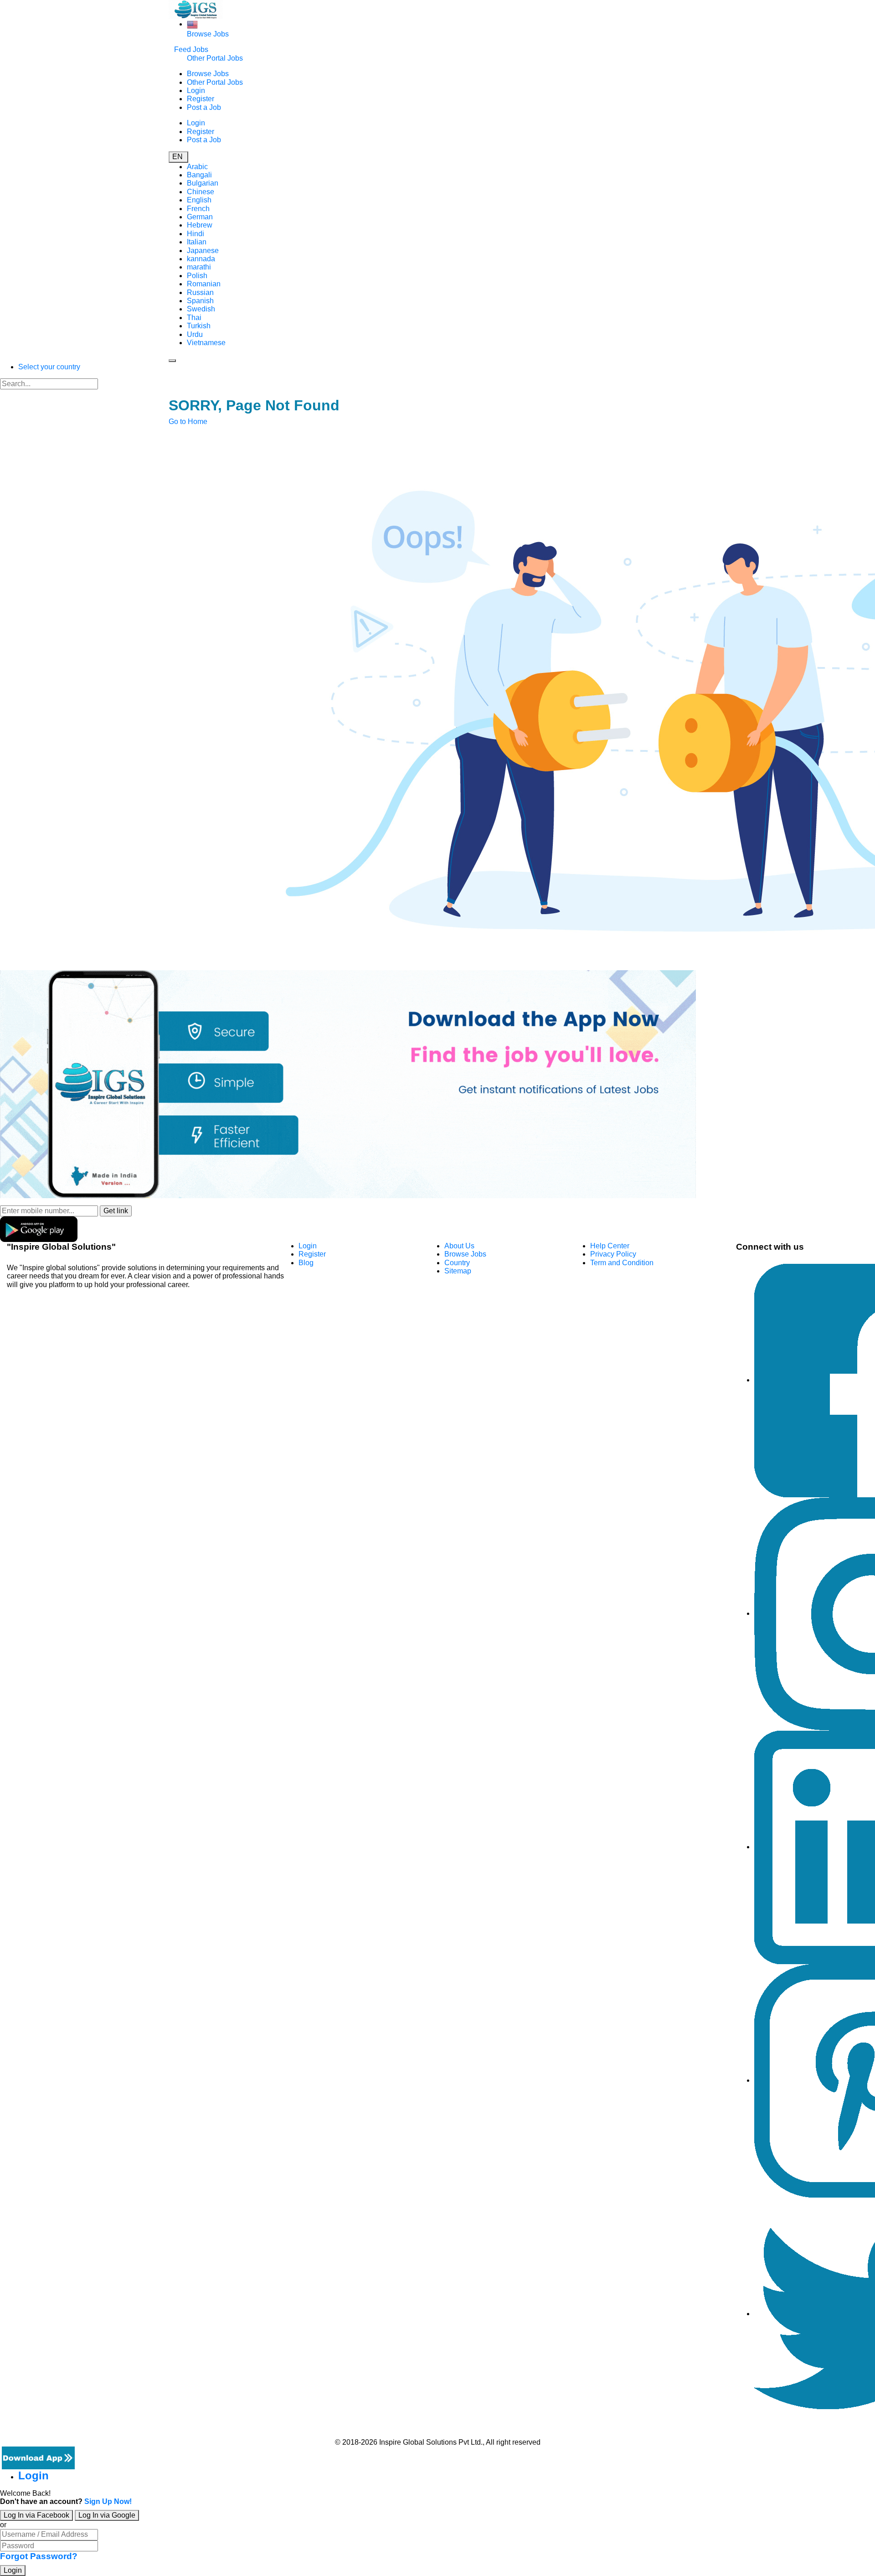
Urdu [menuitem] (195, 334)
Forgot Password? (39, 2556)
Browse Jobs (208, 34)
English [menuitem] (199, 200)
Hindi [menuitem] (196, 234)
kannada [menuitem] (201, 259)
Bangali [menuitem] (199, 175)
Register (201, 99)
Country (457, 1263)
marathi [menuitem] (199, 267)
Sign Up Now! (108, 2501)
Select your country (49, 367)
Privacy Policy (613, 1254)
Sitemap (458, 1271)
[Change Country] (192, 24)
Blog (306, 1263)
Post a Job (204, 107)
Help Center (610, 1246)
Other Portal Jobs (215, 58)
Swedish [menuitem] (201, 309)
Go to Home (188, 422)
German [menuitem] (200, 217)
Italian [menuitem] (197, 242)
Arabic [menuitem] (197, 167)
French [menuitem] (198, 209)
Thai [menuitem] (194, 318)
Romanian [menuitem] (204, 284)
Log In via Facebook (36, 2515)
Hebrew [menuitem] (200, 225)
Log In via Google (107, 2515)
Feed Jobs (191, 49)
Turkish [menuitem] (199, 326)
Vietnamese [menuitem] (206, 343)
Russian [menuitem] (200, 292)
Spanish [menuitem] (200, 301)
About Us (459, 1246)
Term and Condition (622, 1263)
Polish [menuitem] (197, 276)
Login (196, 91)
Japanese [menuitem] (203, 251)
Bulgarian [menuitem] (203, 183)
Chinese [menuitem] (201, 192)
